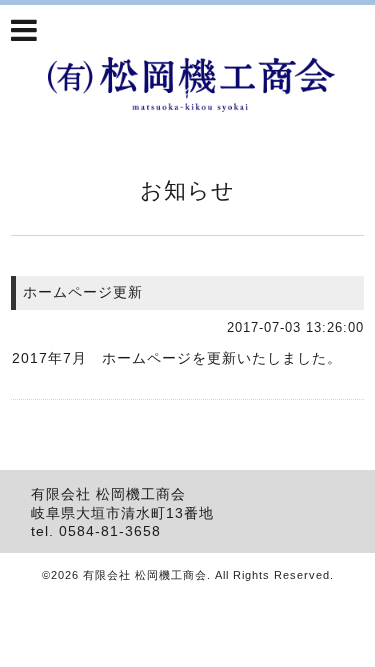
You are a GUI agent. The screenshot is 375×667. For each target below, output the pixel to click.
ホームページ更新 (83, 292)
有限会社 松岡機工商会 (145, 575)
